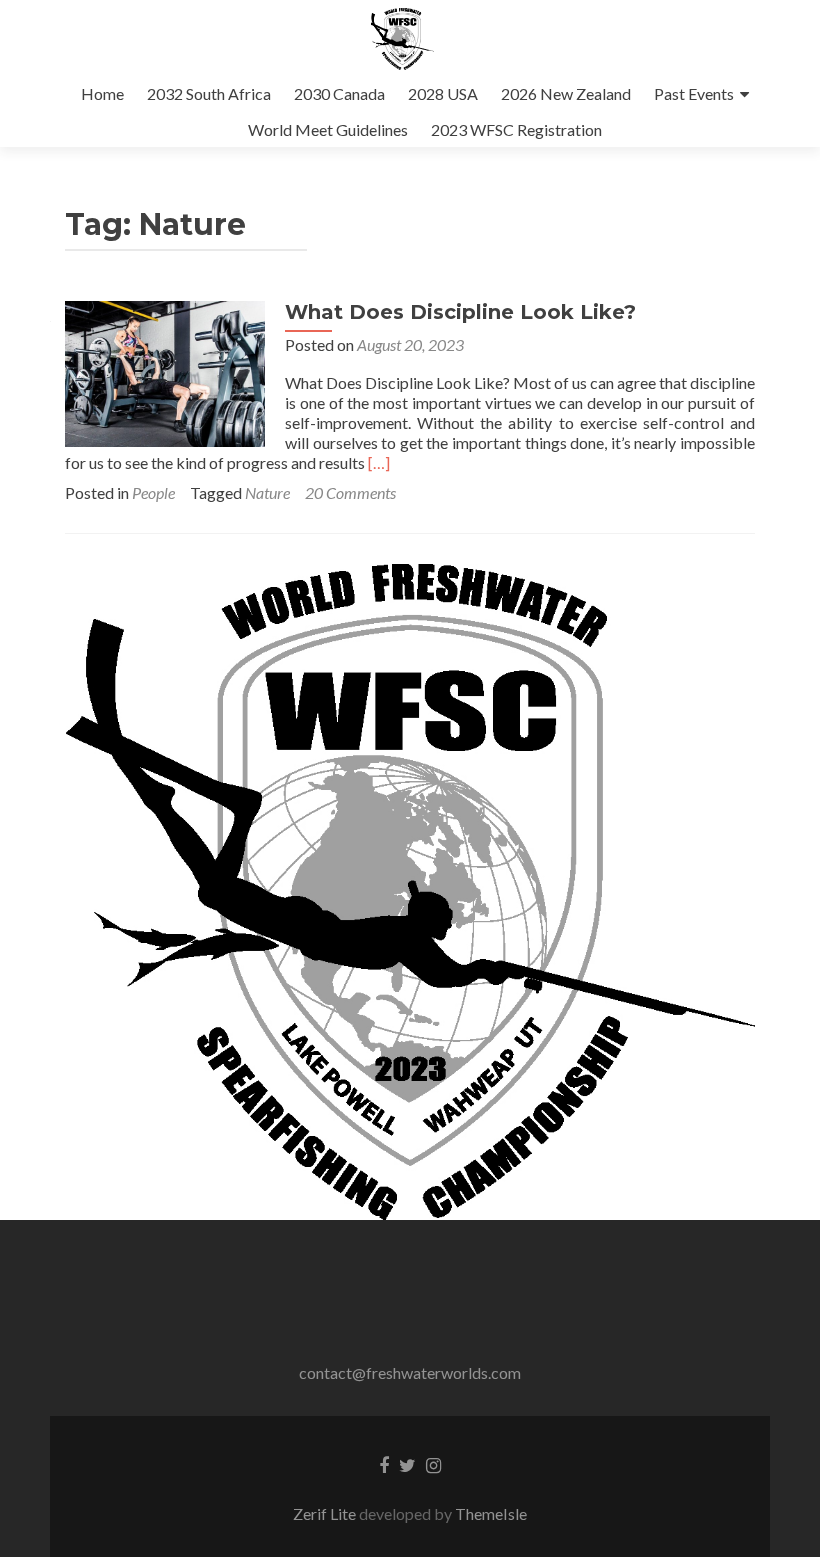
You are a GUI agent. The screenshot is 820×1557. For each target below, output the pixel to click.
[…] (379, 462)
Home (102, 93)
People (153, 492)
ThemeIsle (491, 1513)
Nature (267, 492)
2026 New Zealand (566, 93)
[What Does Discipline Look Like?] (165, 371)
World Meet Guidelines (328, 129)
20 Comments (350, 492)
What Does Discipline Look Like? (460, 312)
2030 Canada (339, 93)
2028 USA (443, 93)
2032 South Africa (209, 93)
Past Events (694, 93)
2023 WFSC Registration (516, 129)
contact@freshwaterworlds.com (410, 1372)
